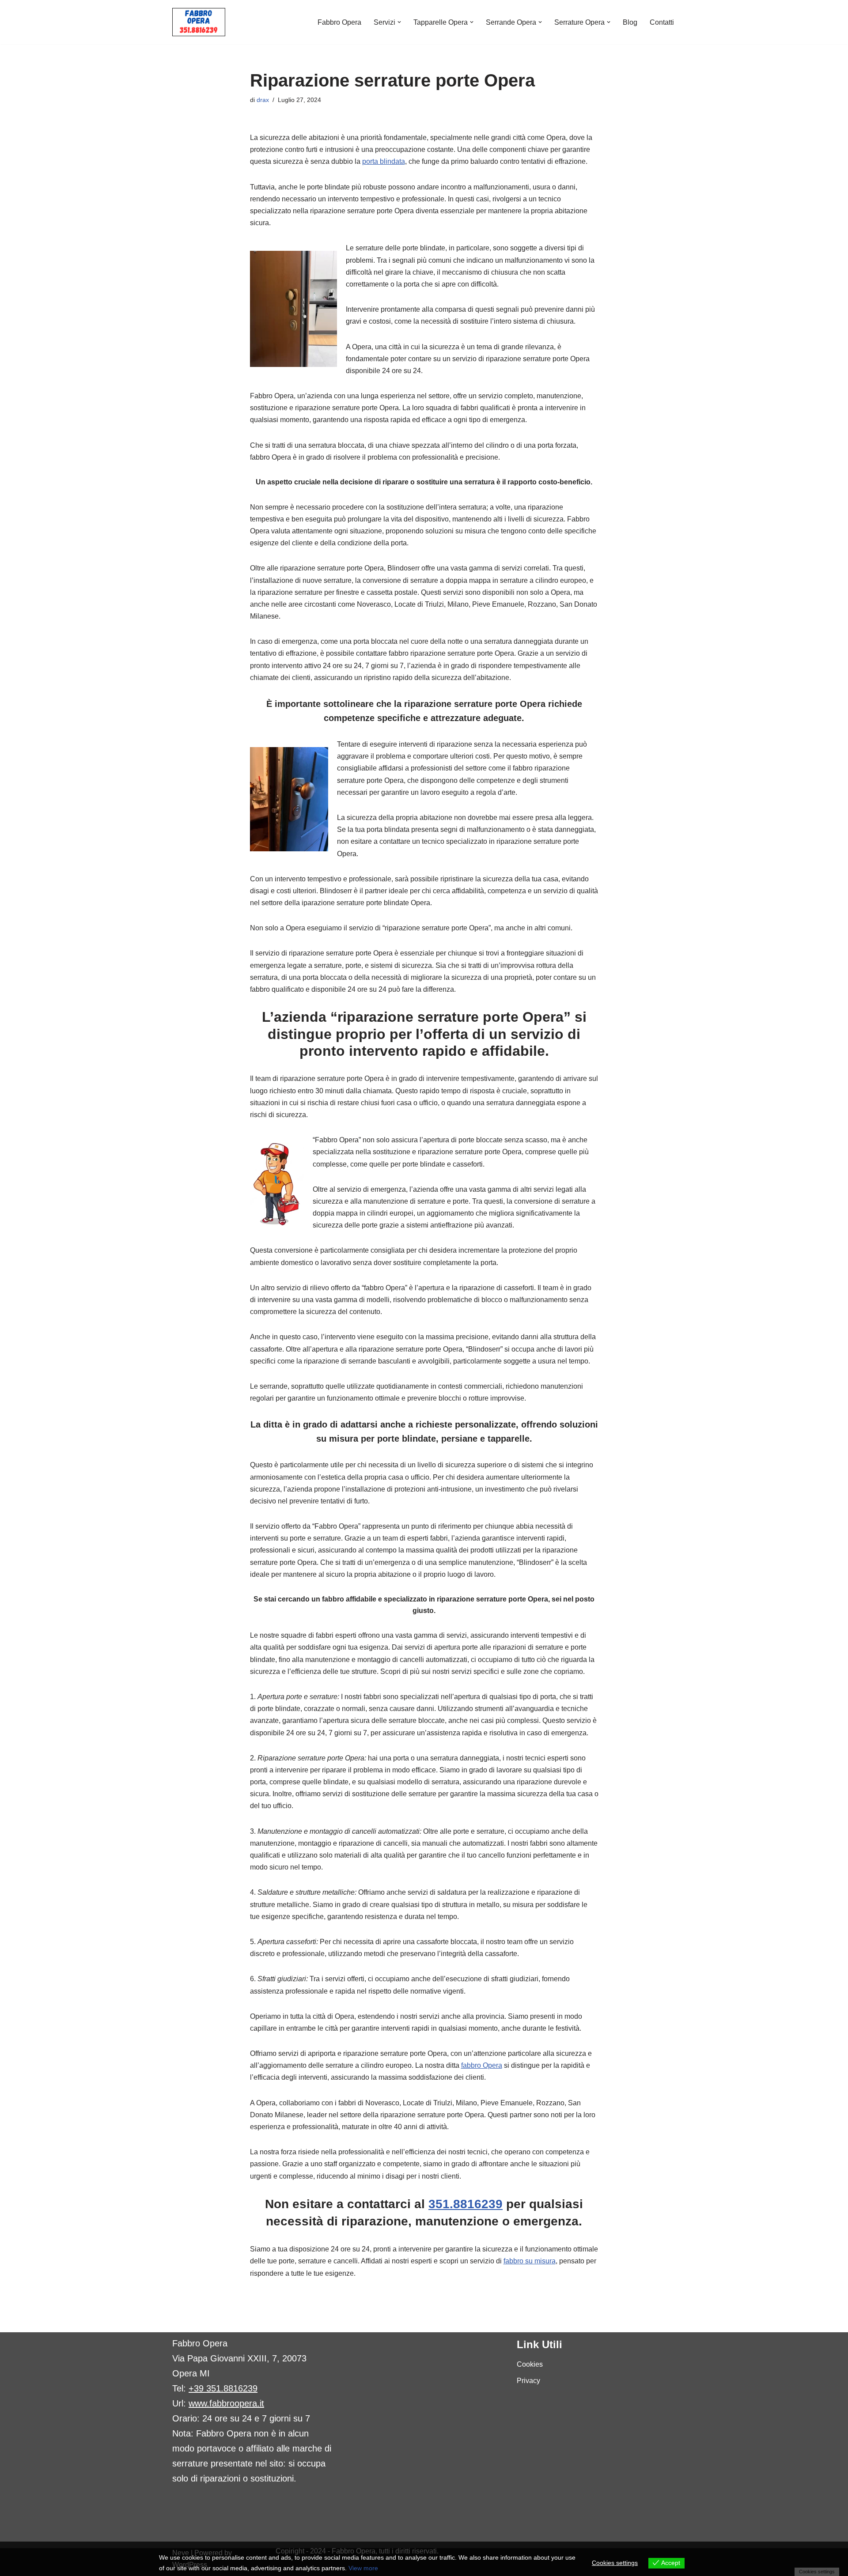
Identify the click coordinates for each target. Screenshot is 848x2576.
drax (263, 100)
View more (363, 2568)
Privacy (528, 2381)
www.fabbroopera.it (226, 2403)
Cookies (530, 2364)
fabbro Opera (482, 2065)
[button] (399, 22)
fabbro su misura (530, 2261)
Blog (630, 22)
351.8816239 (466, 2204)
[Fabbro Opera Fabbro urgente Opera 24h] (199, 22)
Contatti (662, 22)
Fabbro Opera (339, 22)
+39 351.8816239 (223, 2388)
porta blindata (384, 161)
